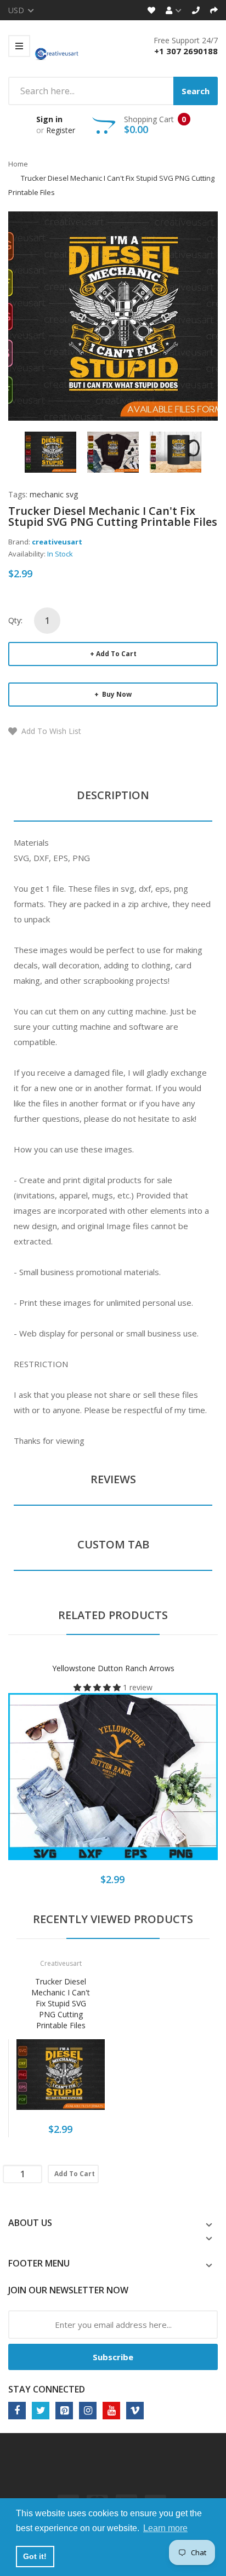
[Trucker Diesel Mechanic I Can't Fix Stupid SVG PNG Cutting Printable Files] (50, 451)
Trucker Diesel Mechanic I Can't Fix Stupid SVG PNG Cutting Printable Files (61, 2003)
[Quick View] (156, 1785)
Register (61, 130)
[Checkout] (214, 10)
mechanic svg (54, 494)
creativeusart (57, 542)
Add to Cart (116, 654)
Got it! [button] (35, 2556)
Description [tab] (113, 795)
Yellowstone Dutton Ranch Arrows (113, 1668)
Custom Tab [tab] (113, 1544)
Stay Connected (47, 2389)
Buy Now (116, 694)
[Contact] (196, 10)
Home (18, 164)
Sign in (49, 119)
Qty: (15, 620)
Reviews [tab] (113, 1479)
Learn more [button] (165, 2528)
